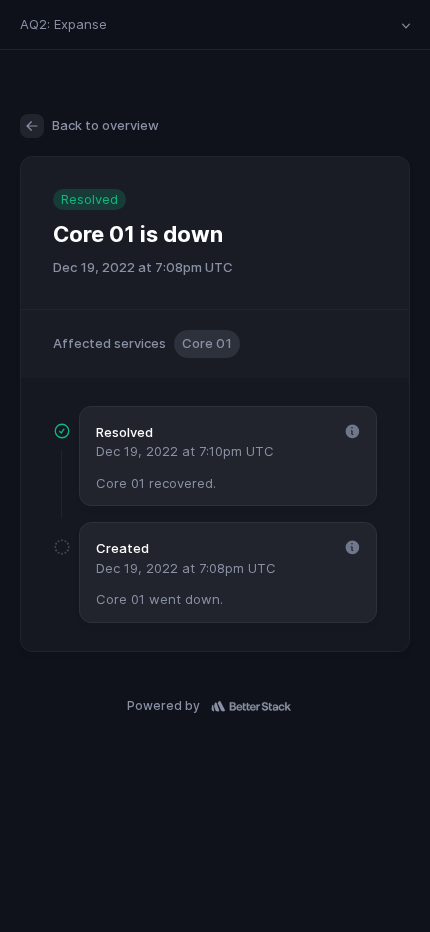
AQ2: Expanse (63, 24)
